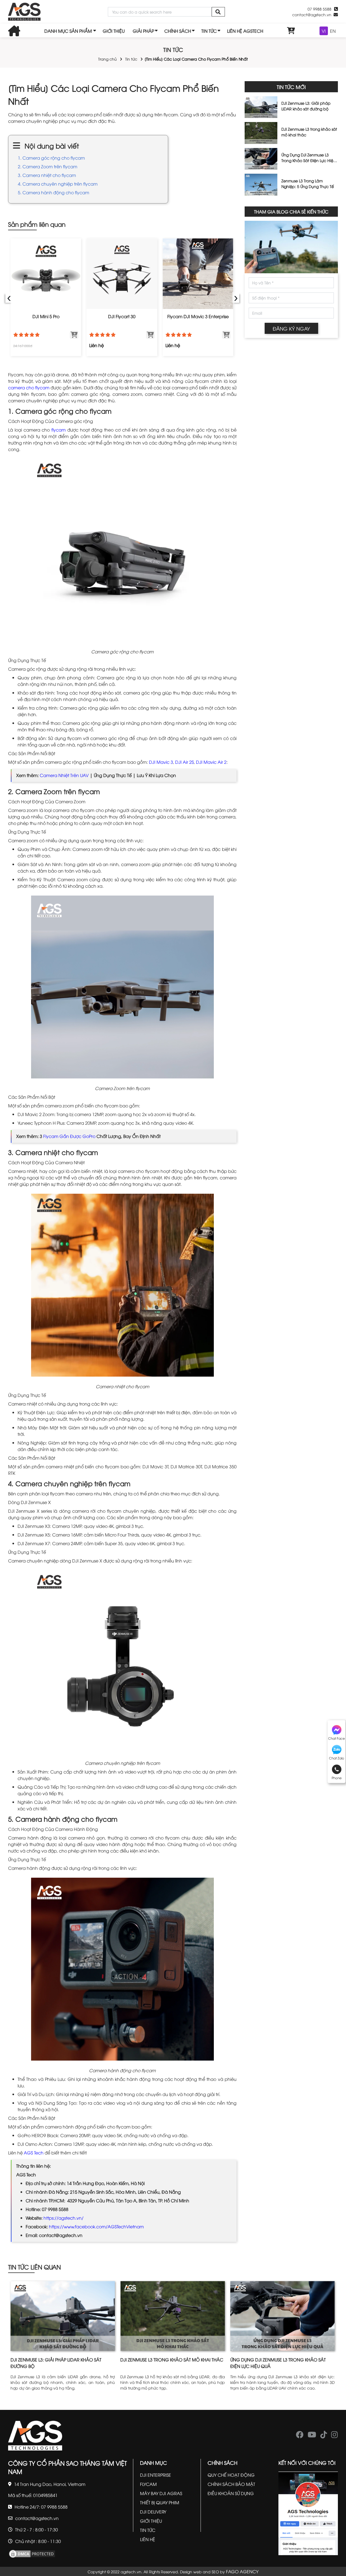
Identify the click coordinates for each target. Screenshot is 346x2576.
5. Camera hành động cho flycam (54, 192)
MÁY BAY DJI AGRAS (161, 2493)
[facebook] (300, 2436)
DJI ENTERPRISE (156, 2475)
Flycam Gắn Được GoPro (69, 1136)
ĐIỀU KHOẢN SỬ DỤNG (231, 2493)
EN (333, 31)
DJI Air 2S (184, 762)
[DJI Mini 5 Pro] (46, 274)
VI (324, 31)
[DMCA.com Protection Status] (32, 2553)
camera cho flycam (29, 387)
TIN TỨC (209, 31)
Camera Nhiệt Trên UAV (64, 775)
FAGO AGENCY (242, 2571)
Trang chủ (107, 59)
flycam (59, 430)
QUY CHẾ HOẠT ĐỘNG (231, 2475)
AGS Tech (34, 2153)
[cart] (291, 31)
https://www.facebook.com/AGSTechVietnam (96, 2226)
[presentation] (9, 297)
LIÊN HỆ (148, 2539)
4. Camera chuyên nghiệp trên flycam (58, 184)
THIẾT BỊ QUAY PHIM (160, 2502)
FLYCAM (148, 2484)
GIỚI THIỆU (114, 31)
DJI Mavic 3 (161, 762)
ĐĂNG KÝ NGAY (291, 328)
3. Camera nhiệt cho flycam (47, 175)
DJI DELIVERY (153, 2512)
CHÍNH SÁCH (178, 31)
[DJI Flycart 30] (122, 274)
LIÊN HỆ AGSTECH (245, 31)
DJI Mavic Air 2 (211, 762)
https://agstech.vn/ (64, 2218)
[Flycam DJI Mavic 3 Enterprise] (198, 274)
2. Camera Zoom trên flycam (48, 166)
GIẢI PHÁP (143, 31)
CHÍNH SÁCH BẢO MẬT (231, 2484)
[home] (24, 12)
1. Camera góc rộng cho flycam (52, 158)
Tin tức (131, 59)
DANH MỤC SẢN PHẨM (68, 31)
